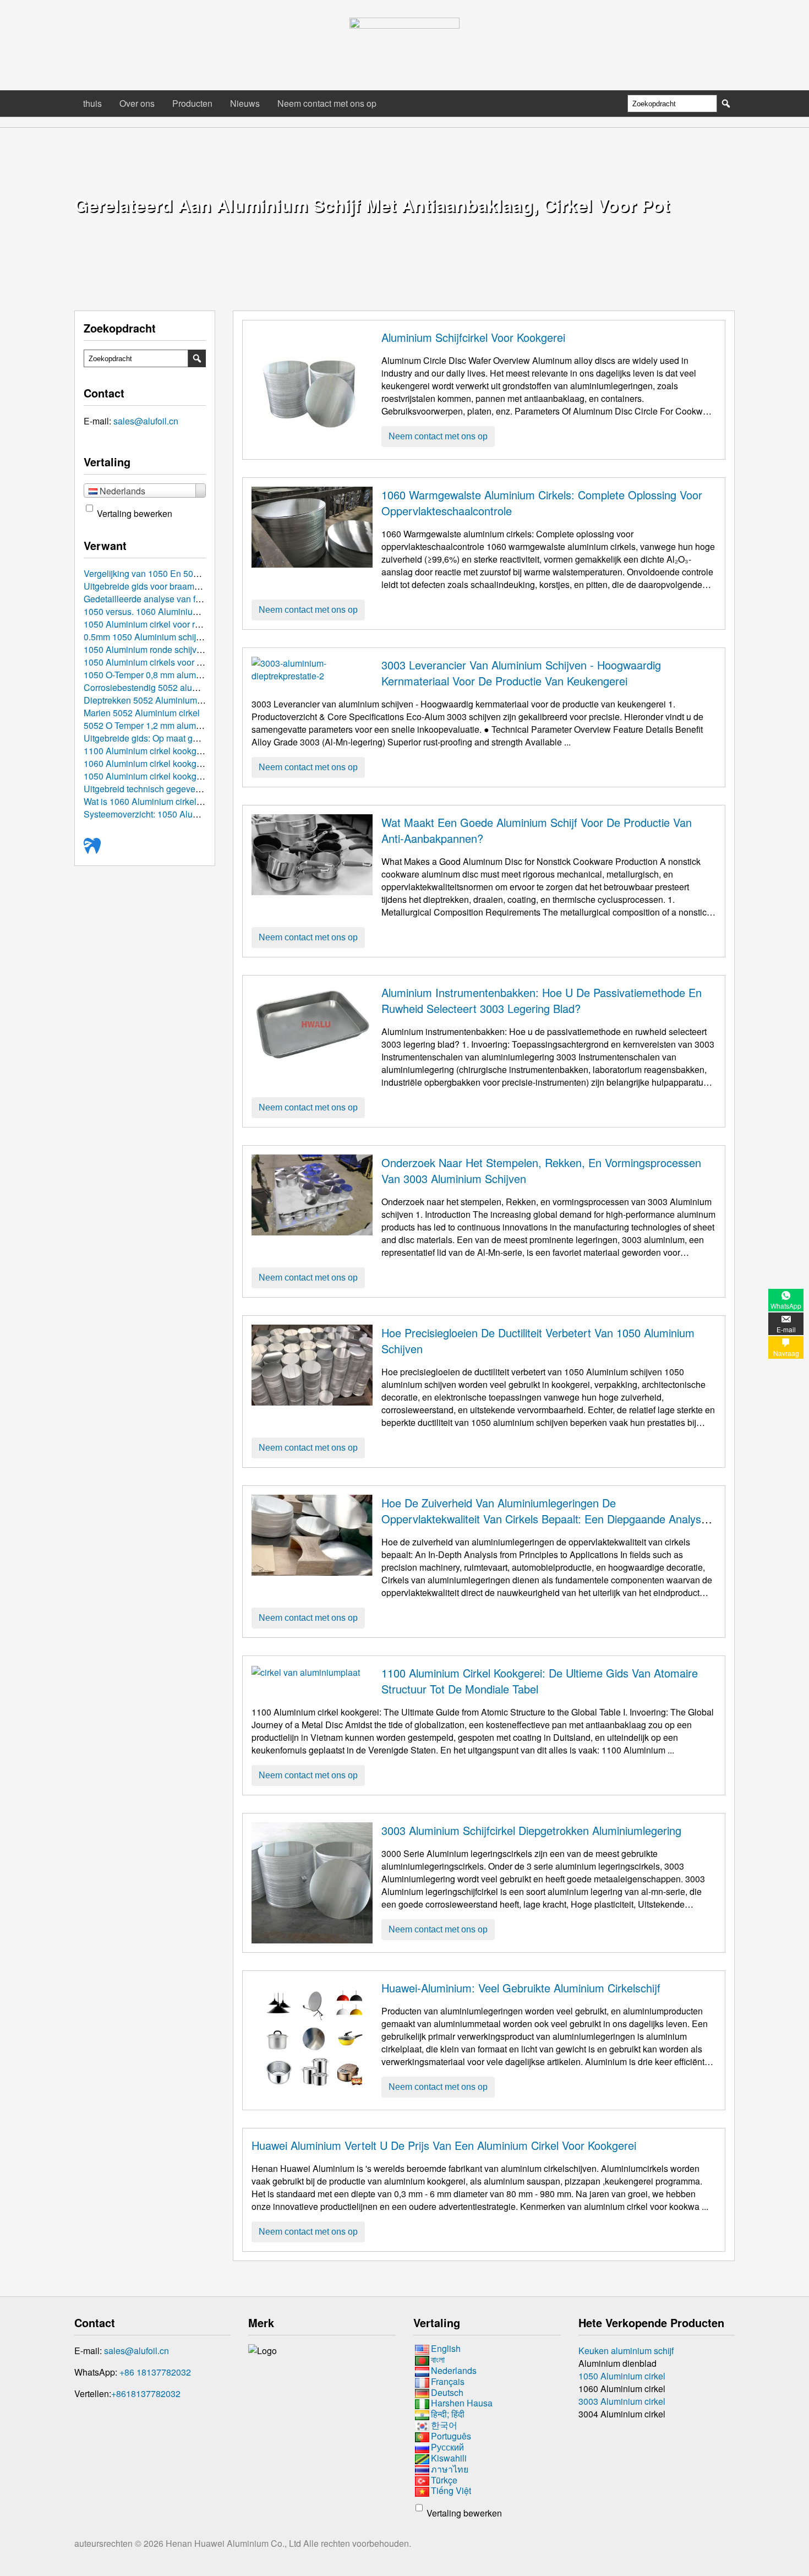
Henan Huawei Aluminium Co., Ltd (234, 2543)
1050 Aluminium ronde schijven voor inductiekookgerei (190, 649)
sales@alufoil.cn (146, 421)
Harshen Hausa (462, 2403)
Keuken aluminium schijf (626, 2351)
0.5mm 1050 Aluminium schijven (147, 637)
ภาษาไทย (450, 2469)
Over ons (137, 103)
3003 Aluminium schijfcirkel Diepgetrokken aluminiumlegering (531, 1830)
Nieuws (245, 103)
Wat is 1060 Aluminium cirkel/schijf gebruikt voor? (180, 801)
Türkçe (444, 2480)
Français (448, 2381)
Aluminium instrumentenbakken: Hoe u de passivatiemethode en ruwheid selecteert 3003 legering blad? (542, 1000)
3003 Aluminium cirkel (622, 2401)
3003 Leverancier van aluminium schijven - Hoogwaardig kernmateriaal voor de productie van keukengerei (521, 673)
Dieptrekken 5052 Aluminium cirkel (152, 700)
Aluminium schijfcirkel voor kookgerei (473, 337)
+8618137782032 (146, 2393)
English (446, 2348)
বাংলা (438, 2359)
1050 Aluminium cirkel (622, 2376)
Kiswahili (449, 2458)
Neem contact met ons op (327, 103)
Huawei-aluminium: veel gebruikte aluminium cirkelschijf (521, 1988)
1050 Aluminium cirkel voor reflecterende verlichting (185, 624)
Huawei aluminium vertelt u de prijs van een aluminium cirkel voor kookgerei (444, 2145)
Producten (192, 103)
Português (451, 2436)
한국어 (444, 2425)
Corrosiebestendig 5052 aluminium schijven (169, 687)
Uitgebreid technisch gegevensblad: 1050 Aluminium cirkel (198, 789)
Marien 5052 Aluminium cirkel (142, 713)
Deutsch (447, 2392)
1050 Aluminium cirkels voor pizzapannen (165, 662)
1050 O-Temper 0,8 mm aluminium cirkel (162, 675)
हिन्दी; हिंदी (448, 2414)
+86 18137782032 (155, 2372)
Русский (447, 2447)
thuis (92, 103)
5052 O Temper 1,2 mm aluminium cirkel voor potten (185, 725)
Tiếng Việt (451, 2491)
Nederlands (454, 2370)
